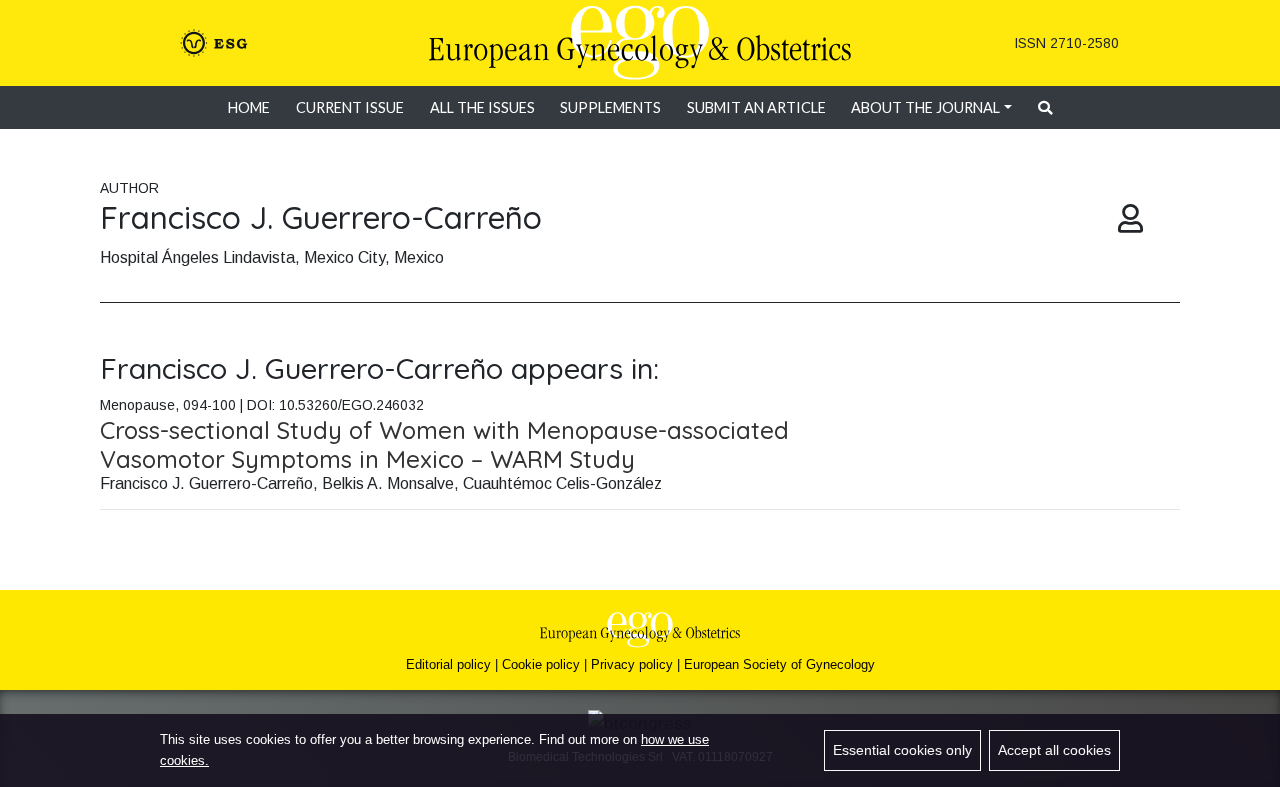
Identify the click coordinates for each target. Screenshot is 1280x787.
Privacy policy (632, 664)
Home (249, 107)
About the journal (925, 107)
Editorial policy (448, 664)
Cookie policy (541, 664)
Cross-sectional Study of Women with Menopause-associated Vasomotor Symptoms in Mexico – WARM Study (444, 444)
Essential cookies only (902, 750)
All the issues (482, 107)
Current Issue (350, 107)
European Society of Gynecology (779, 664)
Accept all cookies (1054, 750)
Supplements (610, 107)
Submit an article (756, 107)
